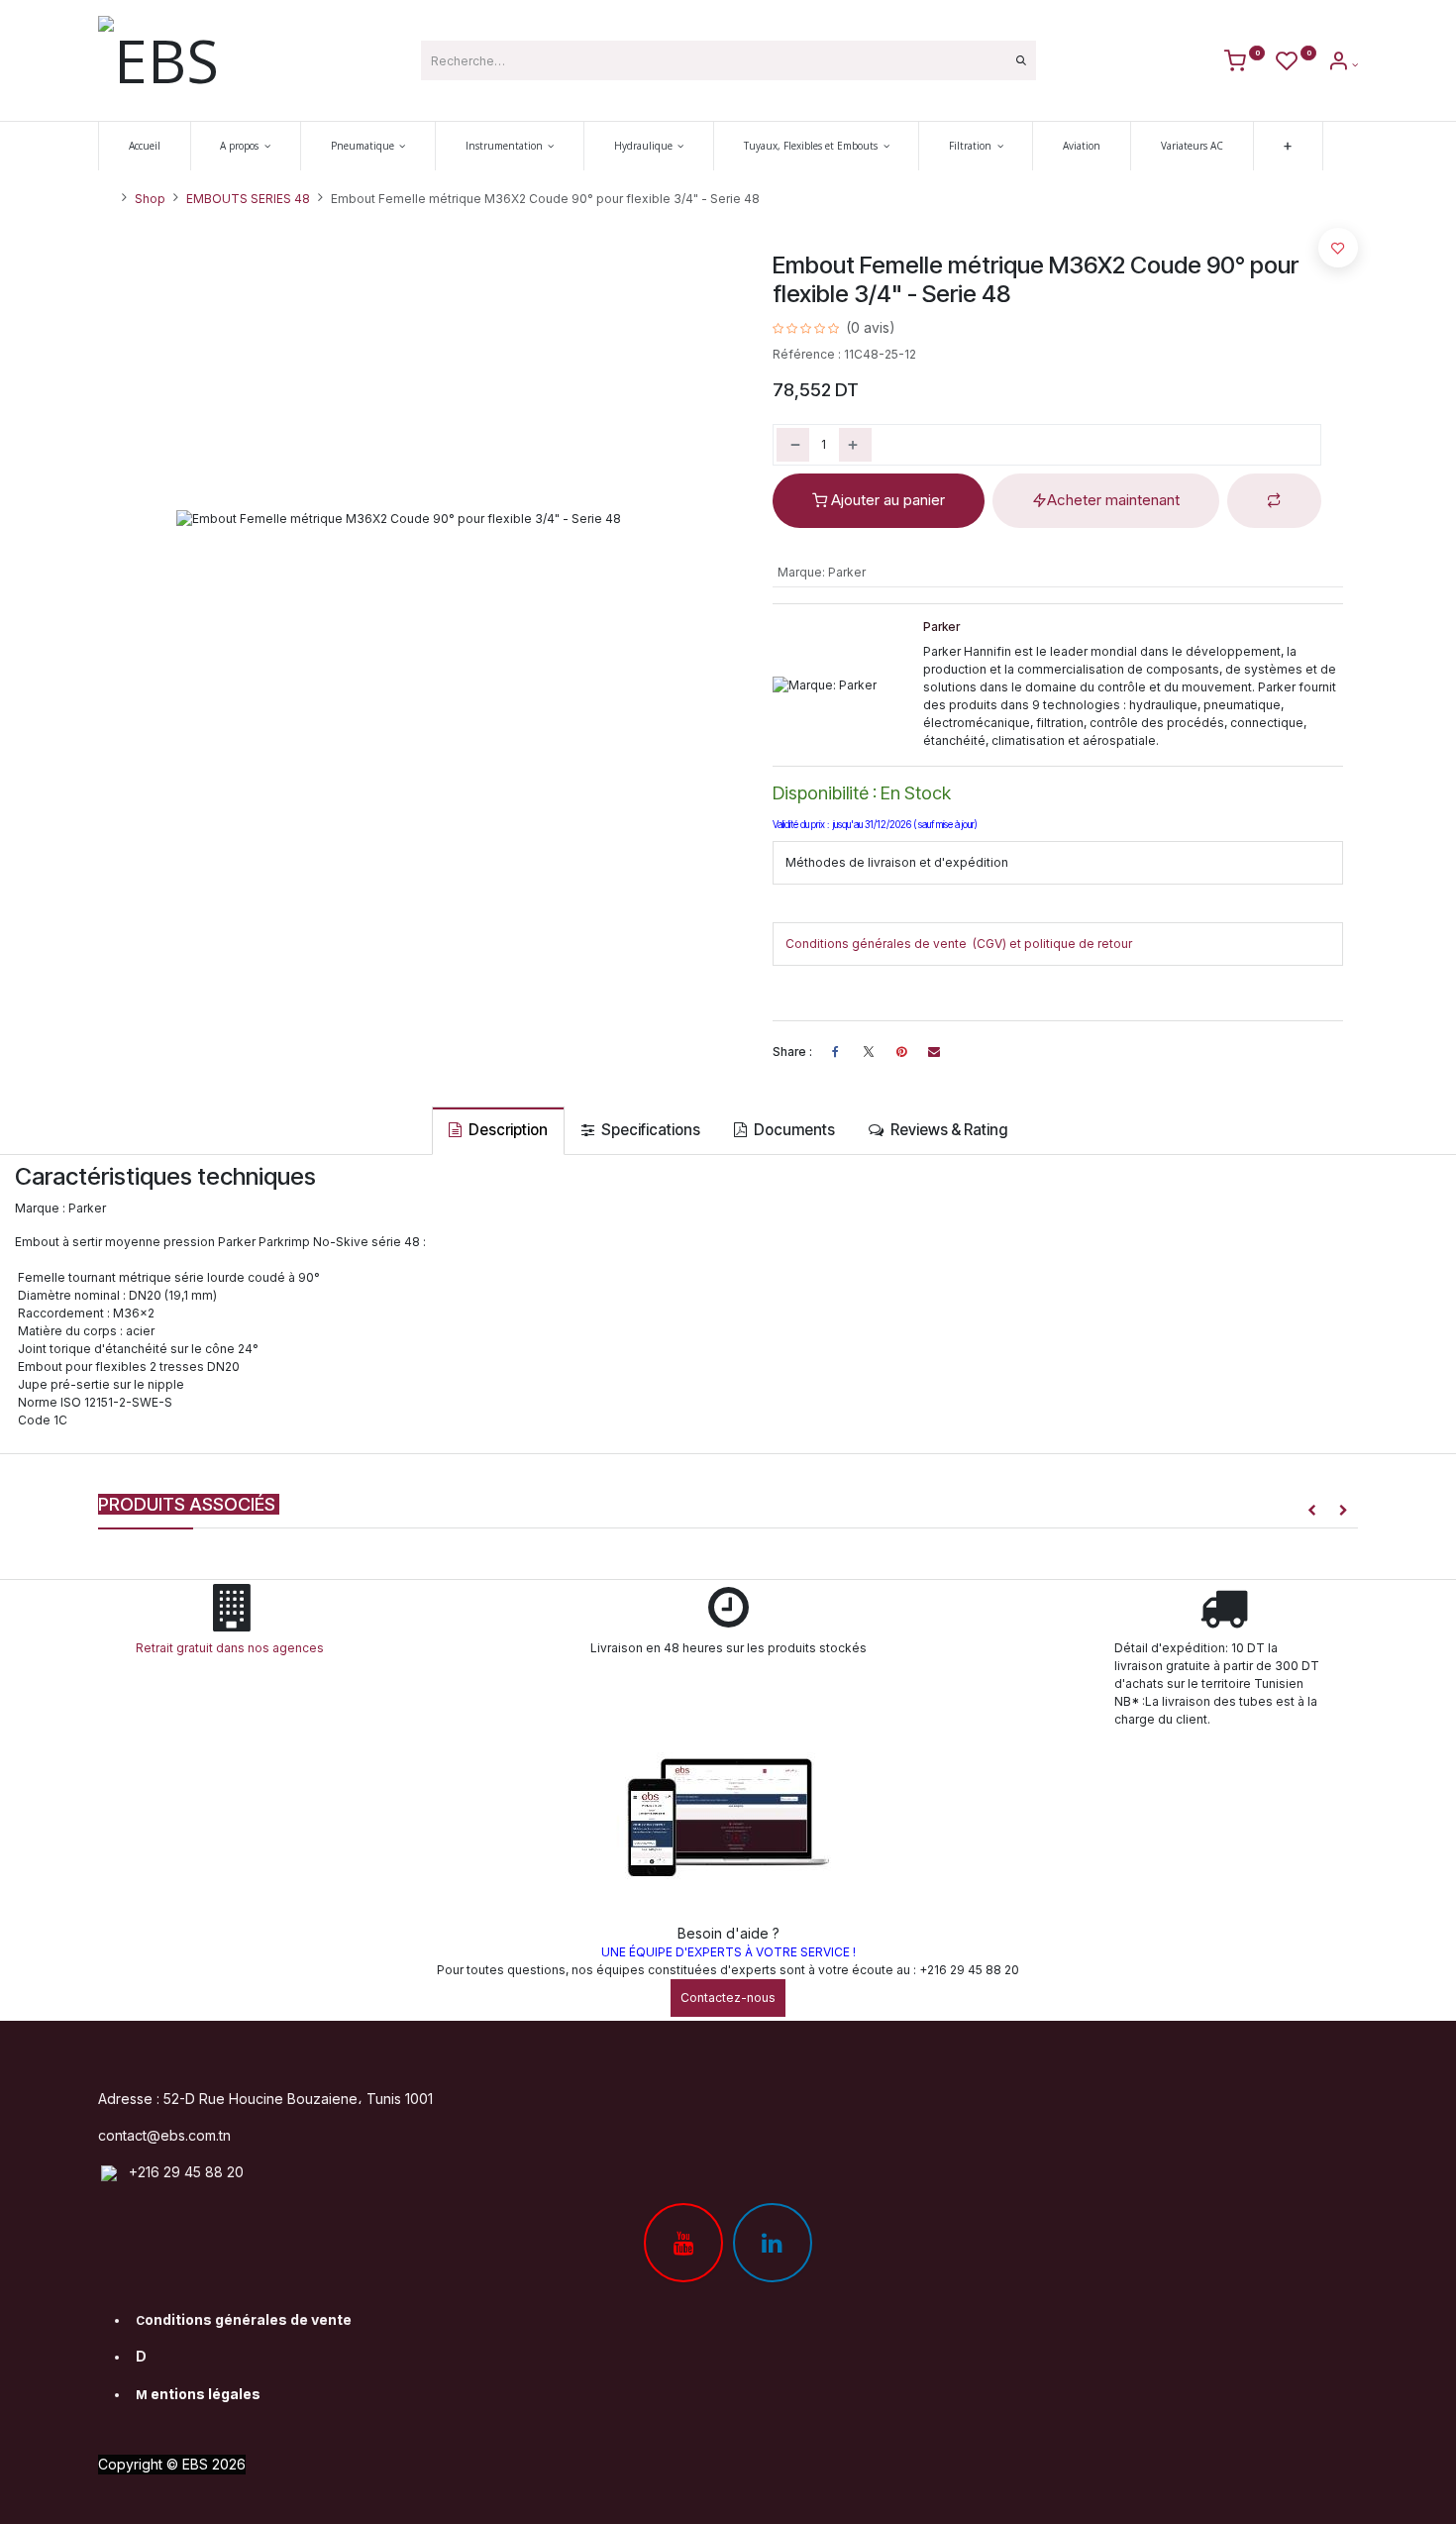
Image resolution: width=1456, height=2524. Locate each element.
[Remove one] (793, 445)
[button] (1274, 501)
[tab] (498, 1131)
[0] (1245, 64)
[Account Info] (1343, 64)
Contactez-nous (728, 1998)
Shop (150, 199)
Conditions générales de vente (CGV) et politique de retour (959, 944)
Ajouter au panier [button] (886, 500)
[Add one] (855, 445)
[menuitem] (145, 146)
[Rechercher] (1021, 60)
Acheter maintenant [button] (1113, 500)
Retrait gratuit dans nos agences (233, 1648)
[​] (869, 1052)
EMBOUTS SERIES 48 (248, 199)
